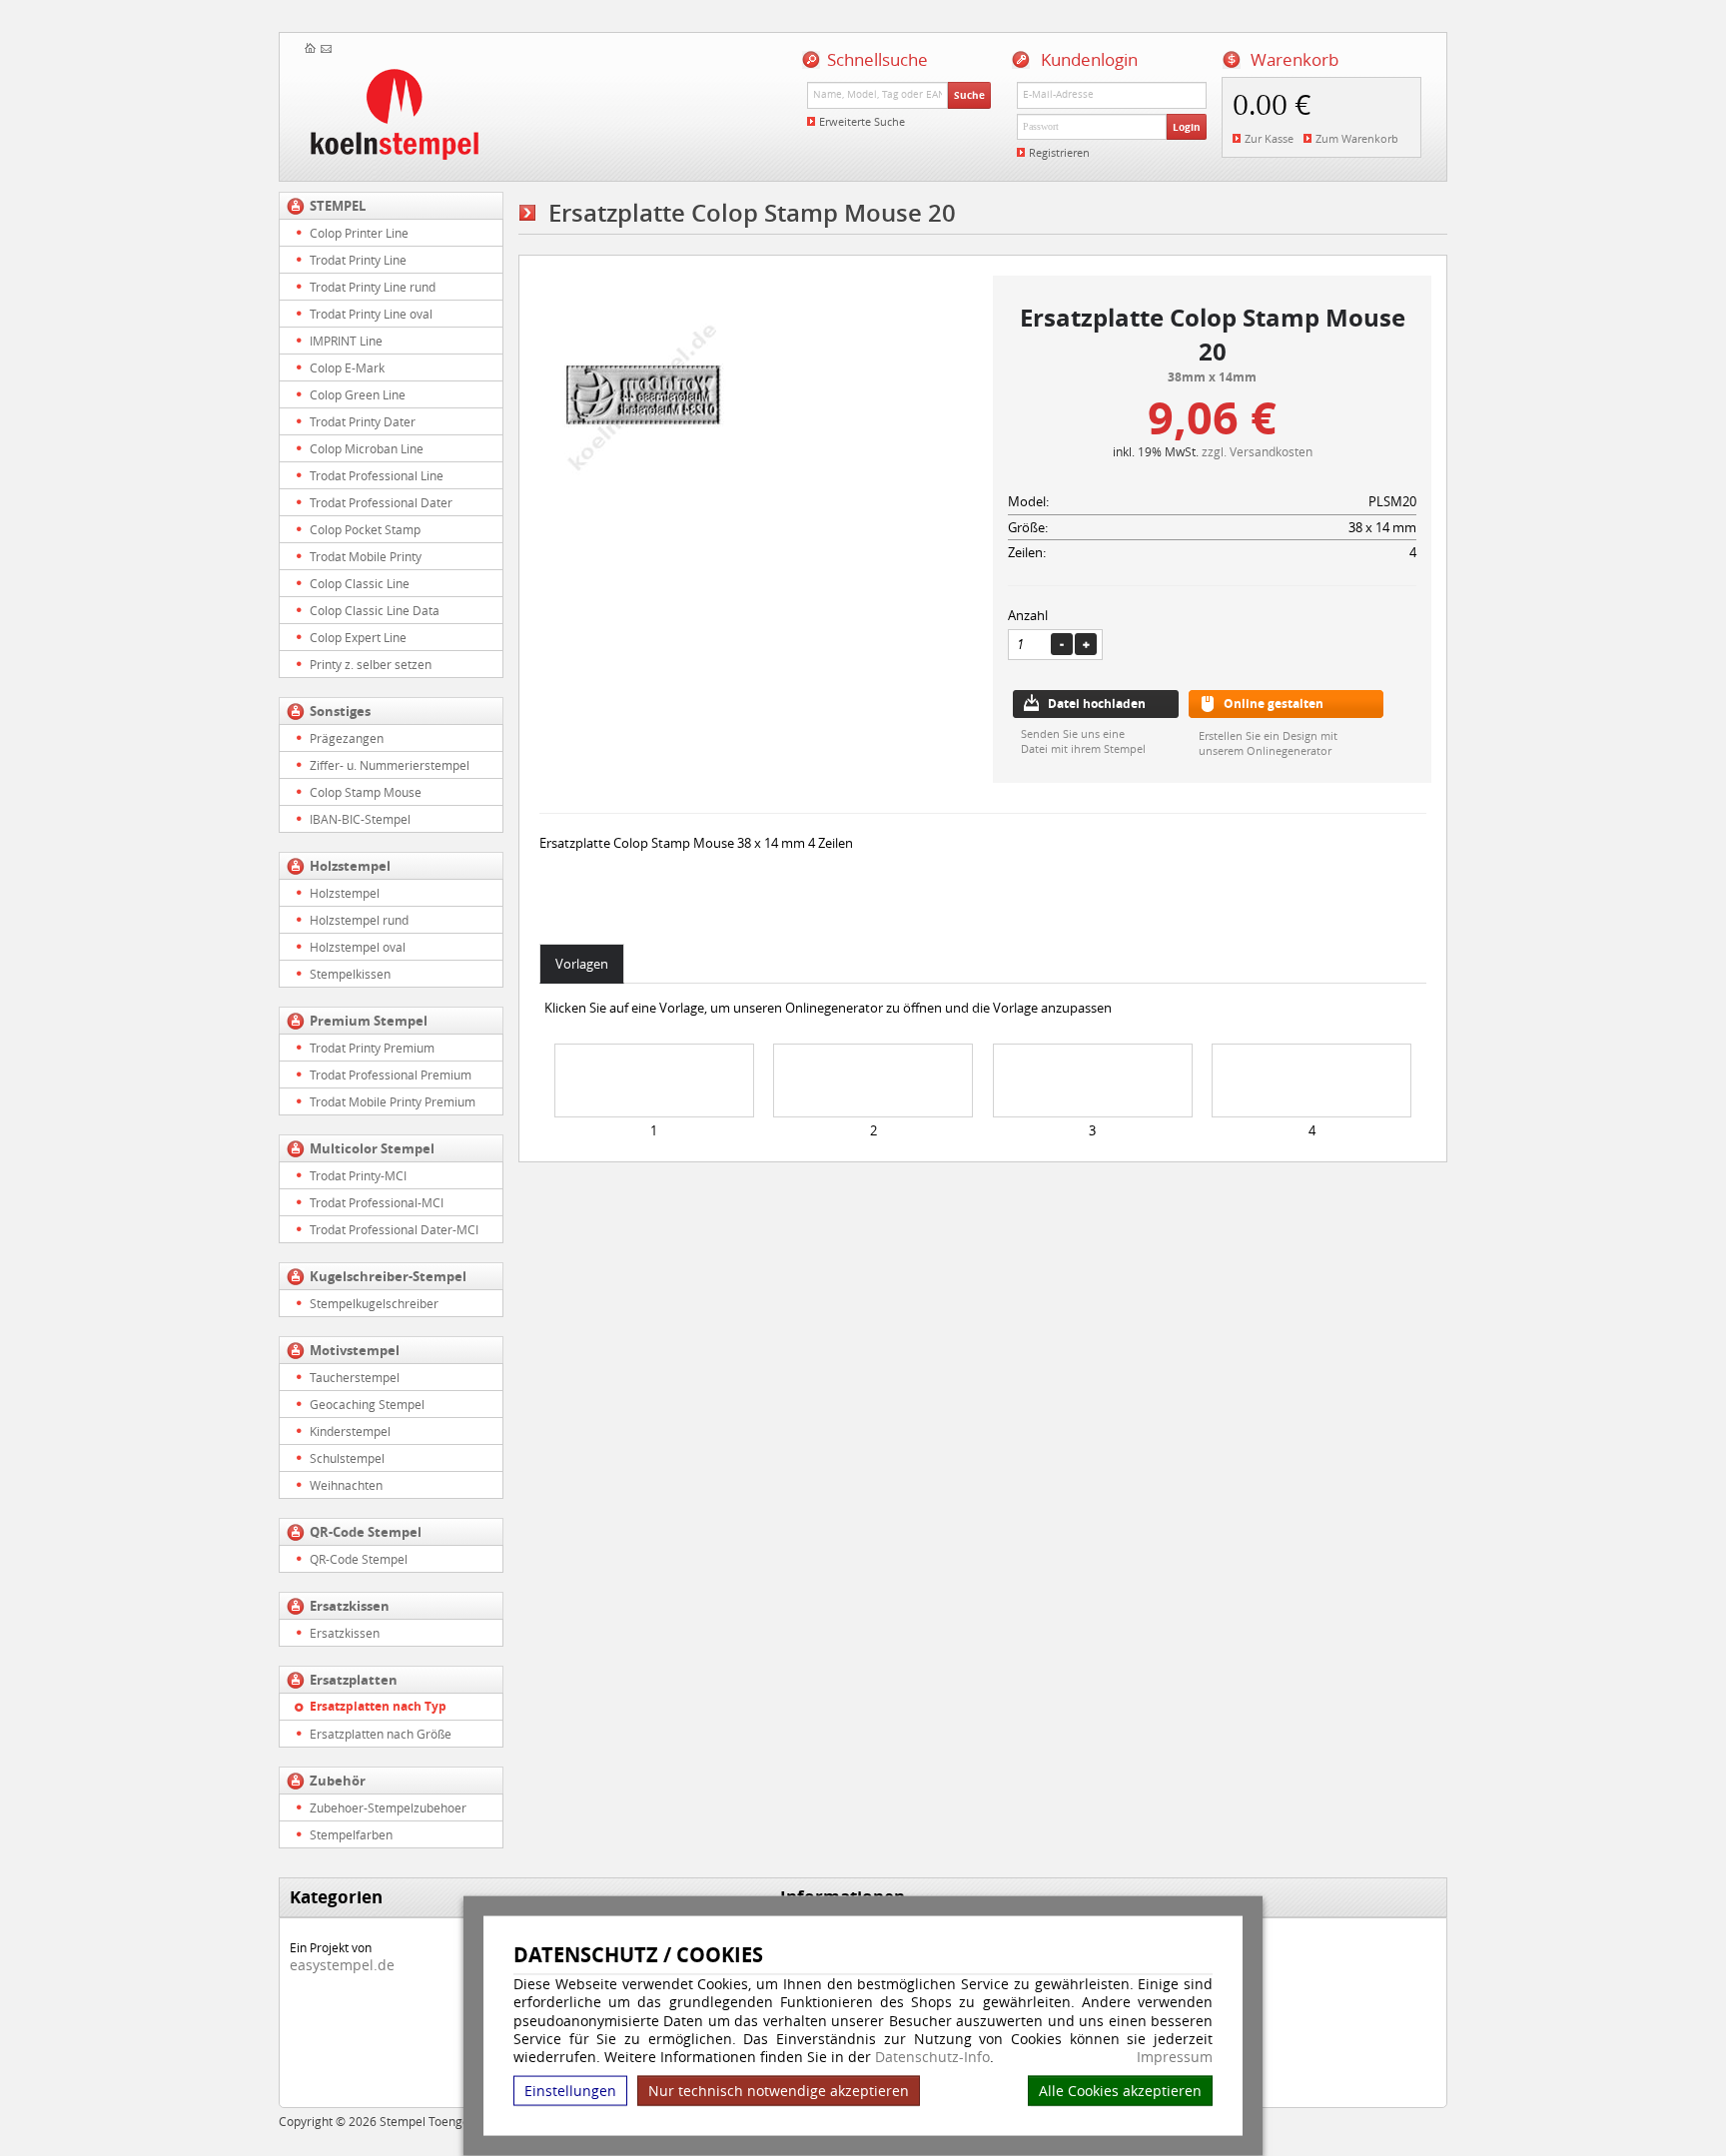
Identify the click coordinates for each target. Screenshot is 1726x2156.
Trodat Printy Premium (372, 1048)
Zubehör (338, 1781)
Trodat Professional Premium (391, 1075)
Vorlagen (582, 964)
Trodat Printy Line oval (371, 314)
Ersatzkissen (350, 1606)
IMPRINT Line (346, 341)
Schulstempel (347, 1458)
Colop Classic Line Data (375, 610)
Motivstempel (355, 1350)
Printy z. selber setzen (371, 664)
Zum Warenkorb (1357, 138)
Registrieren (1059, 152)
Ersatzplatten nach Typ (378, 1706)
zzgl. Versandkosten (1257, 451)
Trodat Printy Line (358, 260)
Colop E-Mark (347, 367)
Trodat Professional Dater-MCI (394, 1229)
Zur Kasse (1269, 138)
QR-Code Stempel (366, 1532)
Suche (969, 95)
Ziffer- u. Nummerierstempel (390, 765)
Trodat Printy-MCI (358, 1175)
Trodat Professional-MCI (377, 1202)
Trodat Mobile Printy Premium (393, 1101)
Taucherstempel (355, 1377)
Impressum (1175, 2057)
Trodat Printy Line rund (373, 287)
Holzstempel (350, 866)
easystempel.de (342, 1965)
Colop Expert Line (358, 637)
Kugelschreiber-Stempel (388, 1276)
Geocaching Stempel (367, 1404)
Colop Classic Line (360, 583)
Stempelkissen (350, 974)
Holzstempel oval (358, 947)
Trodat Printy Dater (363, 421)
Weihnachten (346, 1485)
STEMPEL (338, 206)
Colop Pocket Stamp (365, 529)
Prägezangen (347, 738)
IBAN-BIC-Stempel (360, 819)
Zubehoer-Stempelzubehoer (388, 1807)
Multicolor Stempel (372, 1148)
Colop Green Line (358, 394)
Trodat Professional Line (377, 475)
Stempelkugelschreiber (374, 1303)
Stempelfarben (351, 1834)
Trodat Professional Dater (381, 502)
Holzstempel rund (359, 920)
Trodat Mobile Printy (366, 556)
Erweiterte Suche (862, 121)
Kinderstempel (350, 1431)
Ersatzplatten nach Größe (381, 1734)
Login (1187, 127)
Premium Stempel (369, 1021)
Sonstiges (340, 711)
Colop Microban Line (367, 448)
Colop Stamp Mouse (366, 792)
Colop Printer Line (359, 233)
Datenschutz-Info (932, 2057)
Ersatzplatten (354, 1680)
